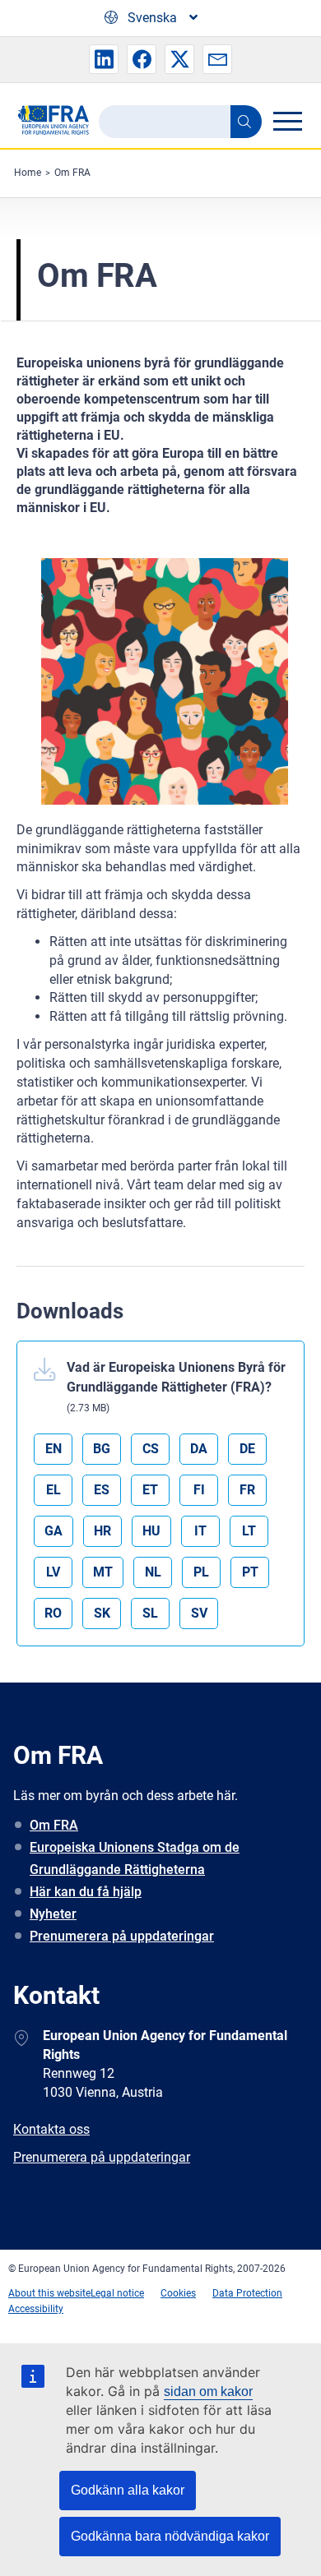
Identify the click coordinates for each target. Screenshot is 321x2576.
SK (102, 1613)
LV (53, 1572)
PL (201, 1572)
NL (153, 1572)
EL (53, 1490)
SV (199, 1613)
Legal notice (117, 2293)
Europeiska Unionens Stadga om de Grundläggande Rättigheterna (135, 1858)
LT (249, 1531)
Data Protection (247, 2293)
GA (53, 1531)
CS (151, 1449)
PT (250, 1572)
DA (199, 1449)
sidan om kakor (208, 2391)
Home (28, 173)
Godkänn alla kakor (128, 2490)
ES (102, 1490)
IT (200, 1531)
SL (150, 1613)
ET (150, 1490)
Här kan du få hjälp (86, 1892)
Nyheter (53, 1914)
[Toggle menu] (287, 121)
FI (199, 1490)
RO (53, 1613)
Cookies (178, 2293)
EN (53, 1449)
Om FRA (72, 173)
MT (103, 1572)
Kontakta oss (51, 2129)
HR (102, 1531)
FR (247, 1490)
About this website (49, 2293)
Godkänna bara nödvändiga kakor (170, 2536)
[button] (104, 59)
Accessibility (36, 2309)
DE (247, 1449)
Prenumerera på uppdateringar (122, 1936)
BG (102, 1449)
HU (151, 1531)
